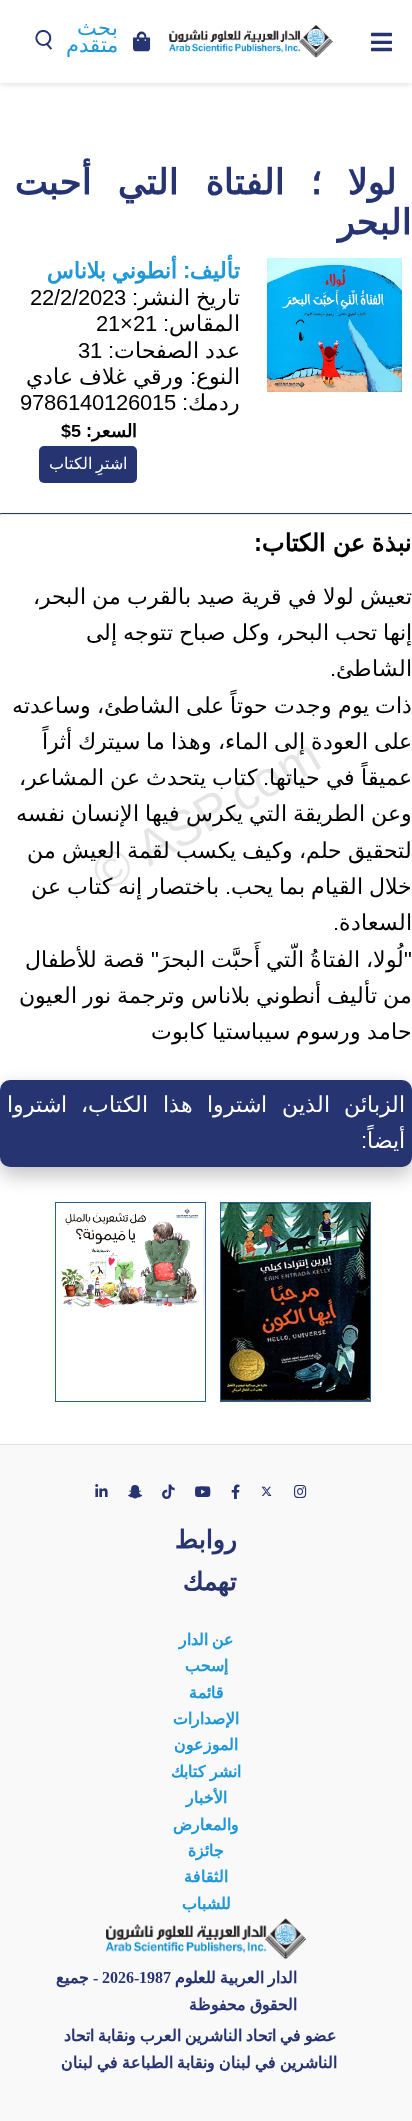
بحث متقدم (92, 36)
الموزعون (206, 1744)
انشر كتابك (206, 1771)
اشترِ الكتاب (88, 463)
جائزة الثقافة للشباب (206, 1877)
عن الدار (206, 1639)
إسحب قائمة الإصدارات (206, 1692)
